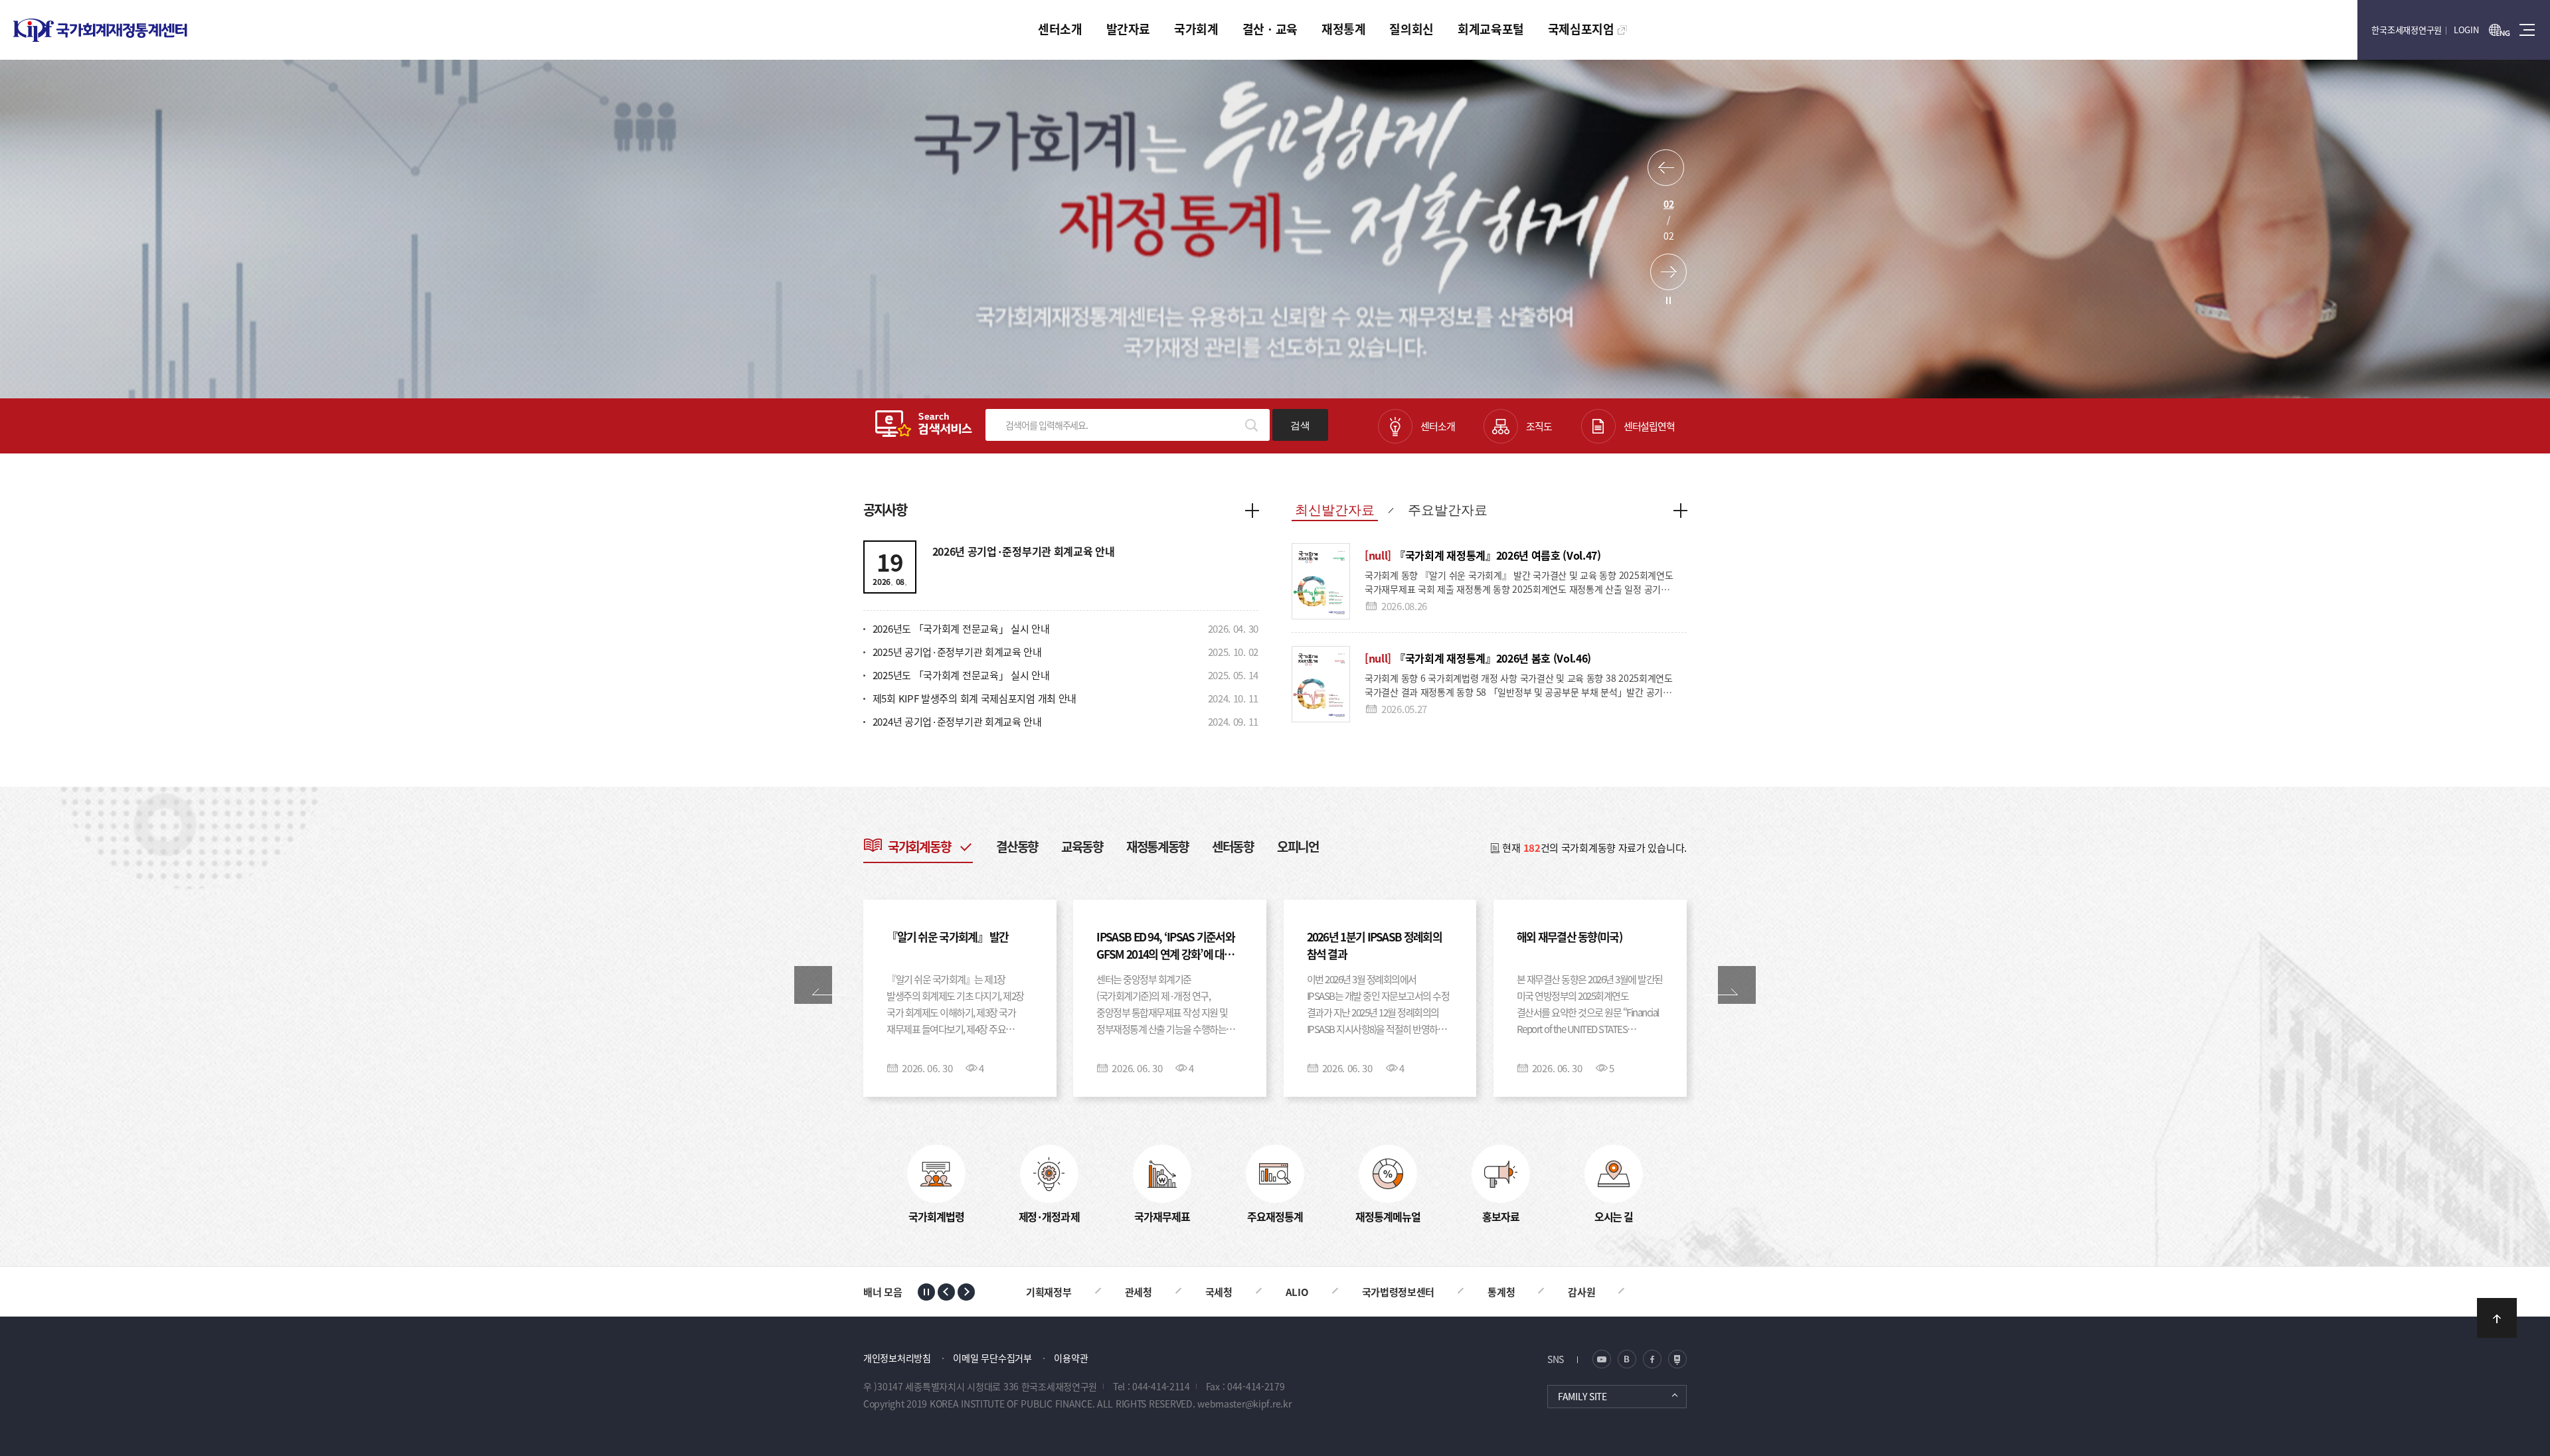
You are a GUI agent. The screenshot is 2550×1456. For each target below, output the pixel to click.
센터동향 (1233, 846)
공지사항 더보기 (1252, 510)
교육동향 (1082, 846)
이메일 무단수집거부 (992, 1358)
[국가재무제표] (1162, 1174)
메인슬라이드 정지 (1668, 300)
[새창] (2500, 30)
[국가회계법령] (936, 1174)
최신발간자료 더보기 (1680, 510)
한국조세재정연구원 (2407, 30)
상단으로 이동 (2497, 1318)
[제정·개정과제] (1049, 1174)
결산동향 (1017, 846)
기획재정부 (1573, 1292)
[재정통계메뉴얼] (1388, 1174)
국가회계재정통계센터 (100, 30)
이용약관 (1071, 1358)
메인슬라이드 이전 (1666, 168)
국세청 (1120, 1292)
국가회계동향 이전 (813, 985)
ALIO (1198, 1292)
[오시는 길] (1614, 1174)
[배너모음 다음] (966, 1292)
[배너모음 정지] (926, 1292)
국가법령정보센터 (1300, 1292)
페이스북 (1652, 1359)
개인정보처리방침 (897, 1358)
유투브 (1677, 1359)
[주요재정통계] (1275, 1174)
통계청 (1403, 1292)
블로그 (1602, 1359)
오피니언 (1298, 846)
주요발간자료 (1448, 510)
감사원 (1483, 1292)
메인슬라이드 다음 (1668, 272)
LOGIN (2466, 30)
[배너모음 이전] (946, 1292)
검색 (1300, 425)
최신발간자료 (1335, 510)
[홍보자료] (1501, 1174)
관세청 (1040, 1292)
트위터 (1627, 1359)
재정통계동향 (1157, 846)
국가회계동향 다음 (1737, 985)
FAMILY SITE (1582, 1396)
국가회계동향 (919, 846)
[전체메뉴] (2527, 30)
